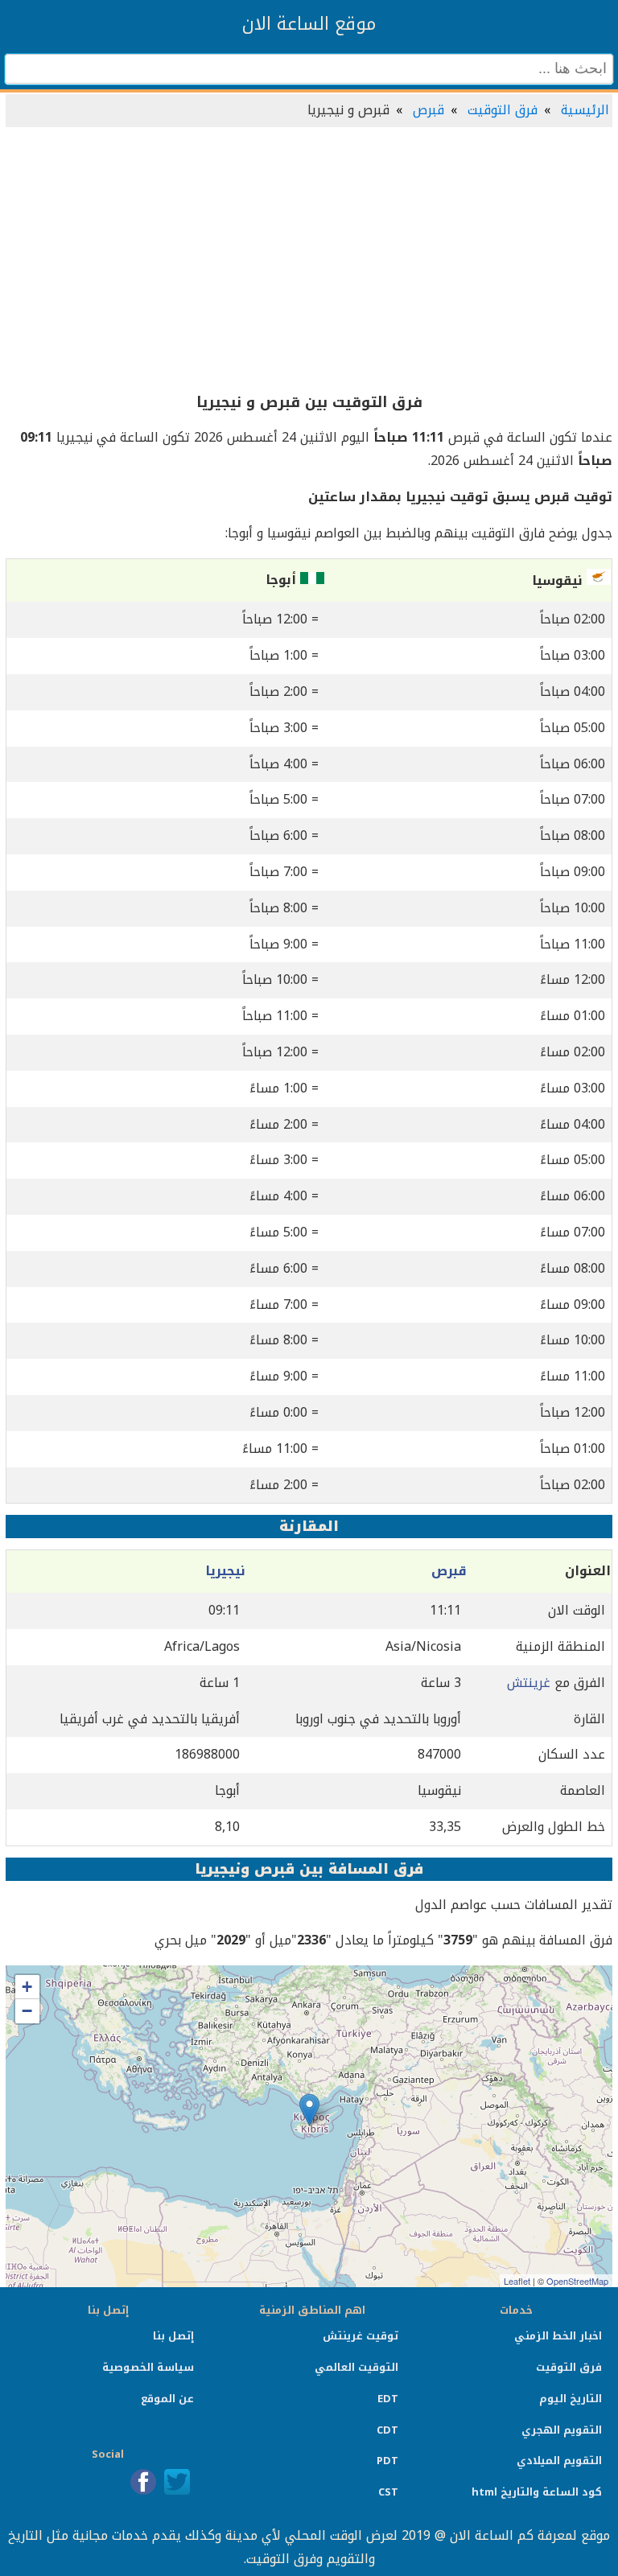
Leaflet (517, 2281)
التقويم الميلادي (559, 2461)
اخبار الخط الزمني (558, 2336)
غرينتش (529, 1683)
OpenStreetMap (577, 2281)
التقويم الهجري (562, 2430)
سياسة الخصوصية (148, 2367)
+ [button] (27, 1987)
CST (388, 2492)
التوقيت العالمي (356, 2367)
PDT (387, 2461)
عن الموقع (167, 2399)
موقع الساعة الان (309, 24)
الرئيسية (585, 110)
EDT (388, 2399)
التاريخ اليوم (571, 2399)
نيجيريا (225, 1571)
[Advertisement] (309, 261)
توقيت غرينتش (360, 2336)
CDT (387, 2430)
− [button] (27, 2011)
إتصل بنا (173, 2336)
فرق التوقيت (503, 110)
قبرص (428, 110)
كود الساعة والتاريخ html (537, 2492)
